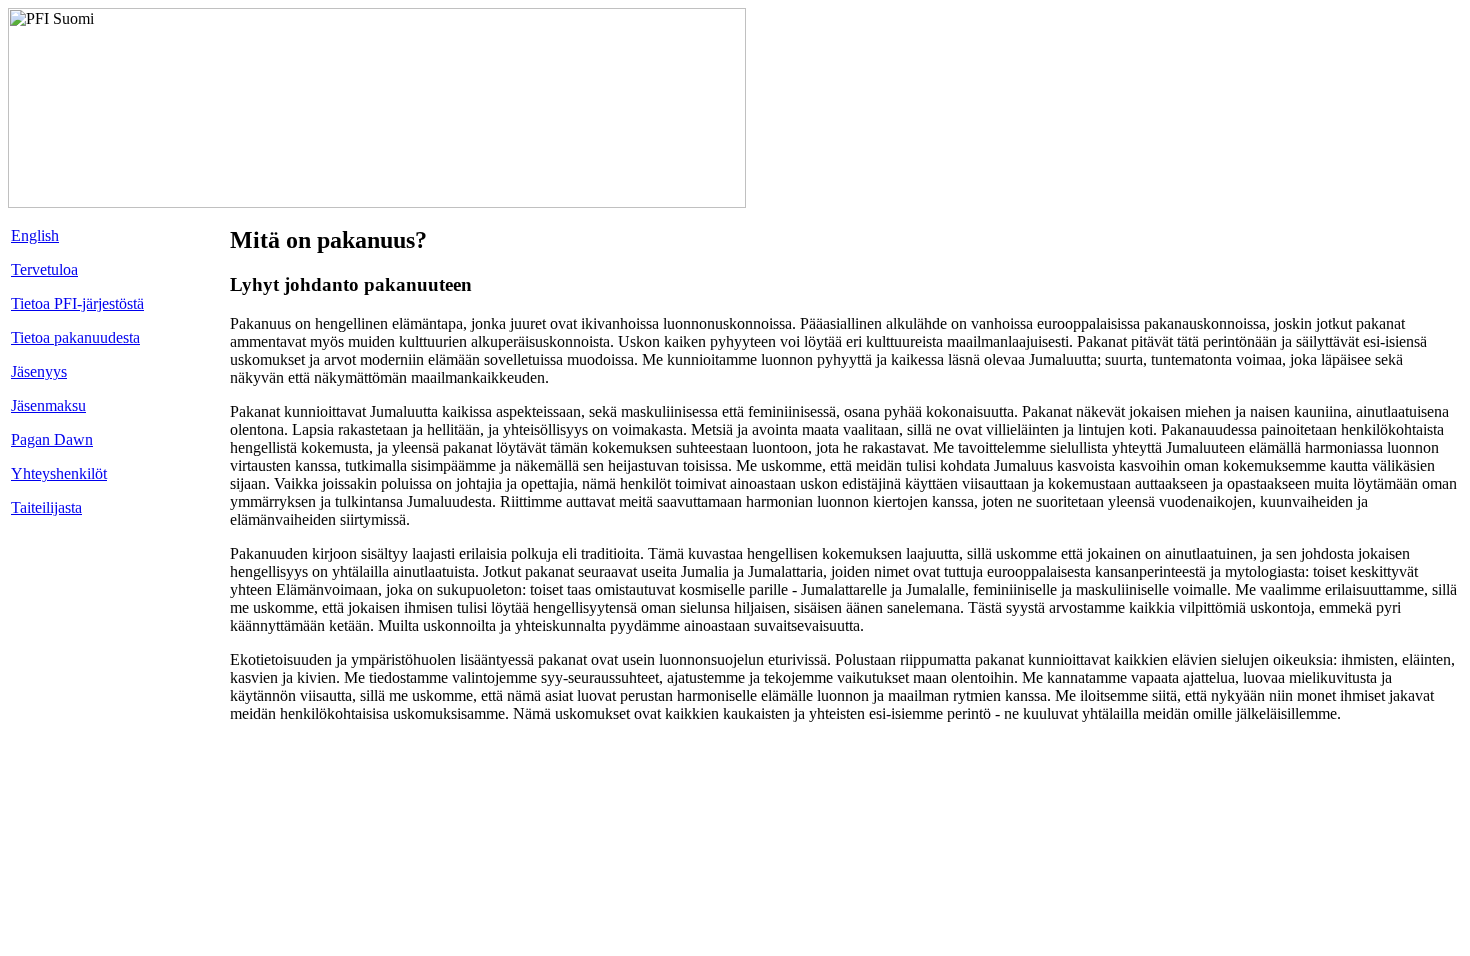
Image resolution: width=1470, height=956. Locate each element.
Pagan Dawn (52, 439)
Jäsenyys (39, 371)
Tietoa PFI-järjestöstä (77, 303)
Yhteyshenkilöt (59, 473)
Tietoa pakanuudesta (75, 337)
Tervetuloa (44, 269)
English (35, 235)
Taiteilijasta (46, 507)
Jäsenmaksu (48, 405)
